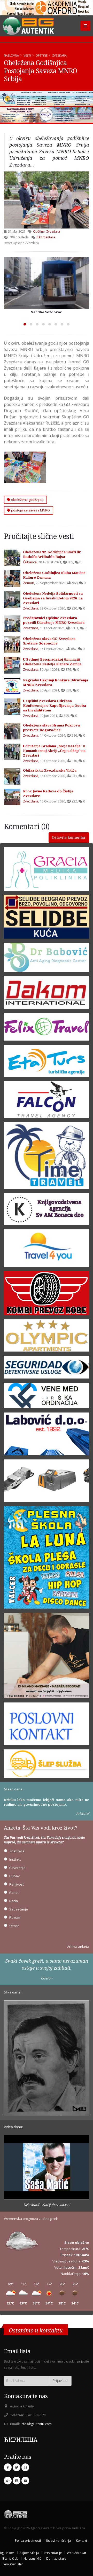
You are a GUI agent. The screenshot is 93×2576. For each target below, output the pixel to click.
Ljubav (14, 1876)
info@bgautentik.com (36, 2424)
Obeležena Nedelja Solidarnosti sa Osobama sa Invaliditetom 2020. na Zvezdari (53, 598)
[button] (25, 324)
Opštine (42, 55)
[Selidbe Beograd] (47, 918)
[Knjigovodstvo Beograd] (47, 1436)
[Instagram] (25, 2467)
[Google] (8, 2481)
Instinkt (15, 1859)
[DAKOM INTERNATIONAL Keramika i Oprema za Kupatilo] (47, 994)
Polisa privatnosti (28, 2540)
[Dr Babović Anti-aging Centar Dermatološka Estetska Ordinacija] (47, 959)
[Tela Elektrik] (47, 1483)
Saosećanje (19, 1909)
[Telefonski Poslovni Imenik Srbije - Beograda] (47, 1726)
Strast (14, 1926)
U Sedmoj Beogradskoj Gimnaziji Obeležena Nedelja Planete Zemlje (52, 662)
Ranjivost (17, 1884)
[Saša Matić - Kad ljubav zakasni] (47, 2168)
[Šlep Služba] (47, 1765)
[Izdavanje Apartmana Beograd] (47, 1337)
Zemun (29, 583)
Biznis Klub (10, 2558)
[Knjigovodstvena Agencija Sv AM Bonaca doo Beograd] (47, 1211)
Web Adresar (77, 2553)
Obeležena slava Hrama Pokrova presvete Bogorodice (51, 728)
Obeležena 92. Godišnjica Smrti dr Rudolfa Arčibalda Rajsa (52, 554)
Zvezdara (59, 55)
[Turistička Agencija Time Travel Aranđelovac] (47, 1157)
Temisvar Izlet (13, 2564)
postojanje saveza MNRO (30, 510)
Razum (15, 1917)
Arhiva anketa (78, 1947)
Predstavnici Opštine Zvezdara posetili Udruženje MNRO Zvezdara (54, 620)
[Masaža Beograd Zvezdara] (47, 1657)
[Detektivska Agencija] (47, 1369)
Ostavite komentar (69, 837)
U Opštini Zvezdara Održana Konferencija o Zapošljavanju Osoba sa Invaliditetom (55, 705)
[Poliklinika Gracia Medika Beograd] (47, 870)
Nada (14, 1901)
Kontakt (82, 2540)
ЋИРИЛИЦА (21, 2439)
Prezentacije (53, 2553)
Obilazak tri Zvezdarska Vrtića (50, 770)
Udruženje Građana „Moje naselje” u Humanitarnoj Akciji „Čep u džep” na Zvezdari (54, 751)
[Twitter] (17, 2467)
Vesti (27, 55)
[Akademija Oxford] (47, 8)
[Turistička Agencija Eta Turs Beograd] (47, 1063)
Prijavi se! (60, 2381)
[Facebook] (8, 2467)
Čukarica (30, 562)
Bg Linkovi (7, 2553)
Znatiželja (17, 1851)
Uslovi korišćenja (58, 2540)
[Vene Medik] (47, 1397)
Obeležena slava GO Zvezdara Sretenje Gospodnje (49, 641)
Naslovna (11, 55)
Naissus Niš (32, 2558)
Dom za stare (56, 2558)
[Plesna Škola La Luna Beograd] (47, 1559)
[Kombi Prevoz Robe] (47, 1295)
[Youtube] (25, 2481)
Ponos (14, 1893)
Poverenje (17, 1868)
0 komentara (46, 237)
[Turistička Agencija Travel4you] (47, 1250)
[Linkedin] (17, 2481)
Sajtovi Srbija (29, 2553)
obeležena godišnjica (27, 500)
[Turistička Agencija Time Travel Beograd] (47, 99)
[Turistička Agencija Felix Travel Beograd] (47, 1029)
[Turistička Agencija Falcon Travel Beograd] (47, 115)
